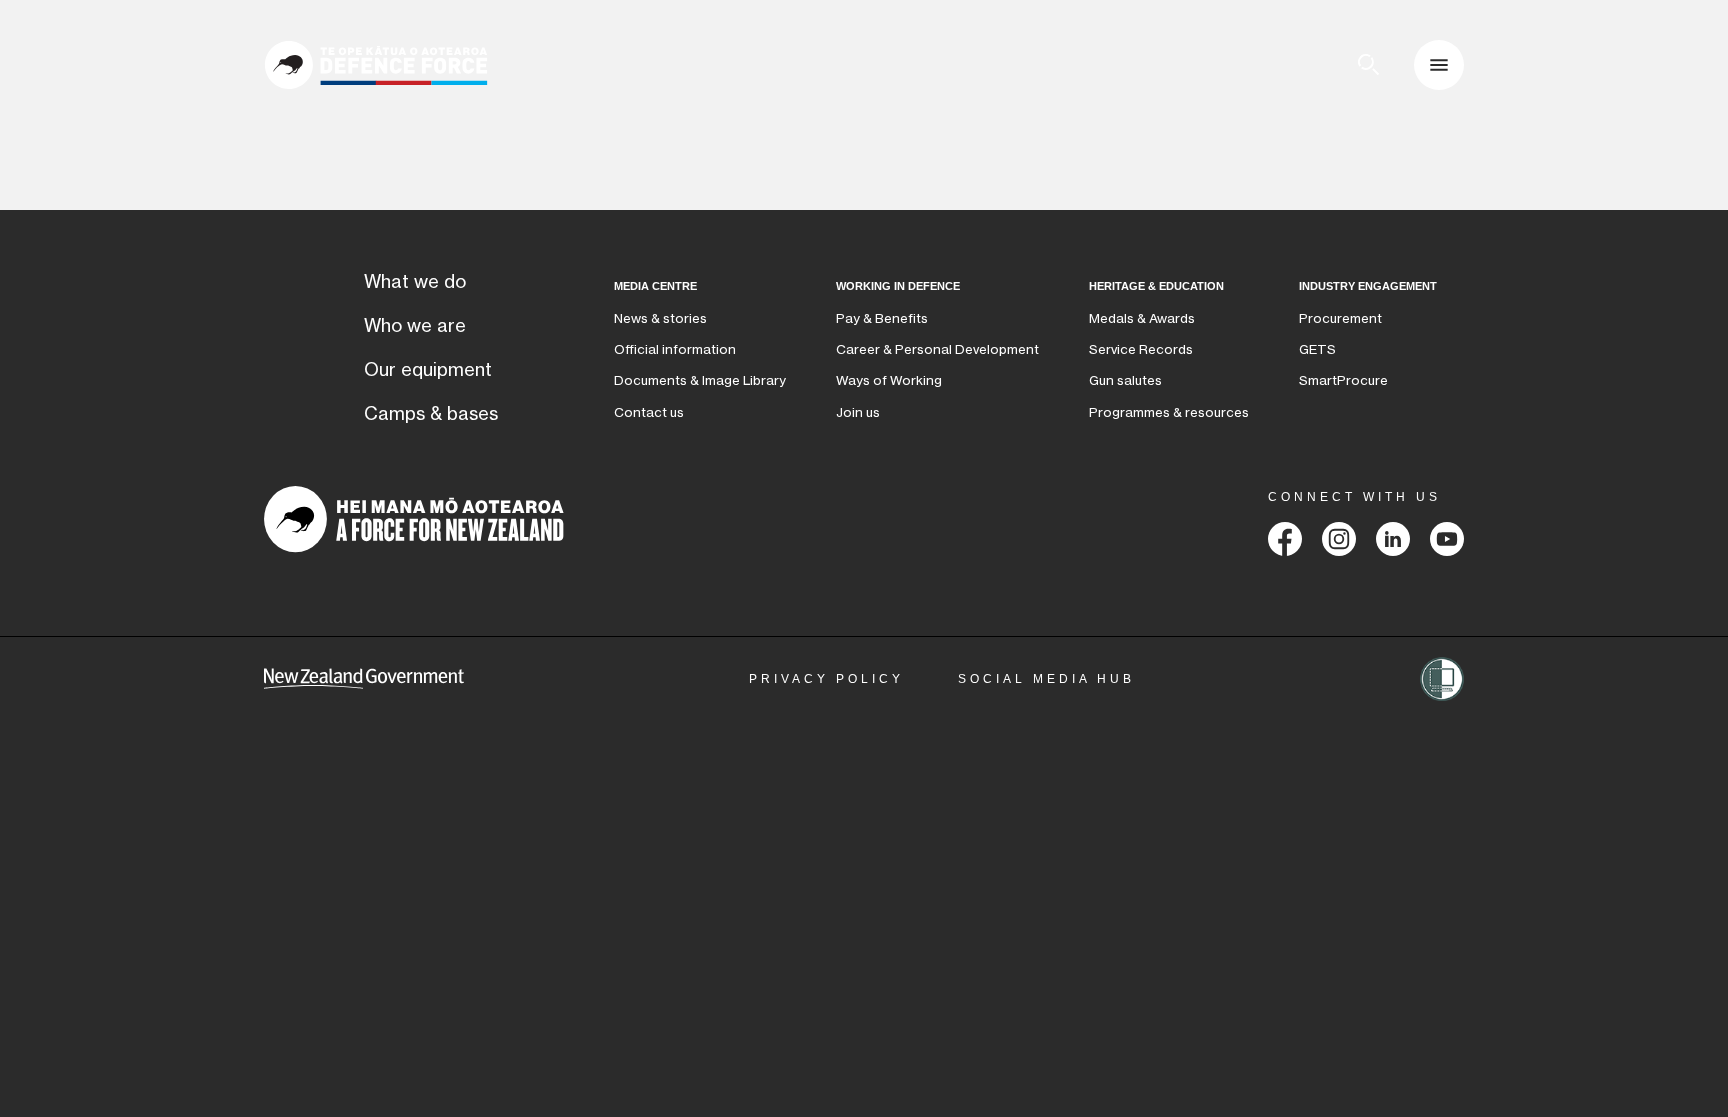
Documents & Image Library (700, 380)
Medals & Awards (1142, 318)
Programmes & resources (1169, 412)
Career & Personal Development (937, 349)
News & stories (660, 318)
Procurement (1340, 318)
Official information (675, 349)
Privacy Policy (826, 679)
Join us (858, 412)
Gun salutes (1125, 380)
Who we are (415, 326)
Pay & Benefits (882, 318)
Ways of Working (889, 380)
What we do (415, 282)
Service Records (1141, 349)
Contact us (649, 412)
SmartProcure (1343, 380)
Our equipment (428, 370)
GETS (1317, 349)
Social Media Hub (1046, 679)
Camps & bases (431, 414)
